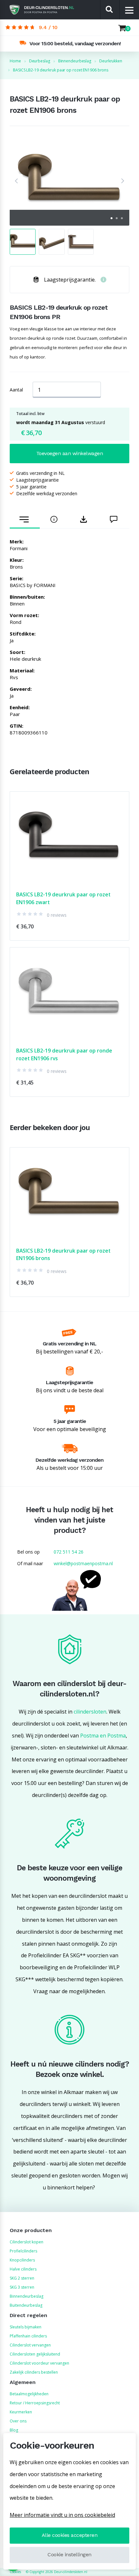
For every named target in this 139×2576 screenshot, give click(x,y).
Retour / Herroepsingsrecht (35, 2403)
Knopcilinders (22, 2260)
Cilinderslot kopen (27, 2242)
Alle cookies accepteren (70, 2535)
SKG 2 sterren (22, 2278)
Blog (14, 2430)
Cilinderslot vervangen (30, 2345)
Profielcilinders (23, 2251)
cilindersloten (90, 1712)
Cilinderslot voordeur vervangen (39, 2363)
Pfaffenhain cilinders (28, 2336)
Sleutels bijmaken (26, 2327)
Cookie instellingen (69, 2555)
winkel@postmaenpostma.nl (83, 1563)
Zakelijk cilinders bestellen (34, 2372)
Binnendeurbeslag (27, 2296)
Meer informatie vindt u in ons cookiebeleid (62, 2515)
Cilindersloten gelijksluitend (35, 2354)
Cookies (15, 2572)
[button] (16, 181)
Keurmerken (21, 2412)
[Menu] (129, 10)
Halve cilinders (23, 2269)
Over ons (18, 2421)
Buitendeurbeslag (26, 2305)
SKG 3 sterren (22, 2287)
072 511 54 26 (69, 1552)
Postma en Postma (103, 1736)
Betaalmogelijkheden (29, 2394)
